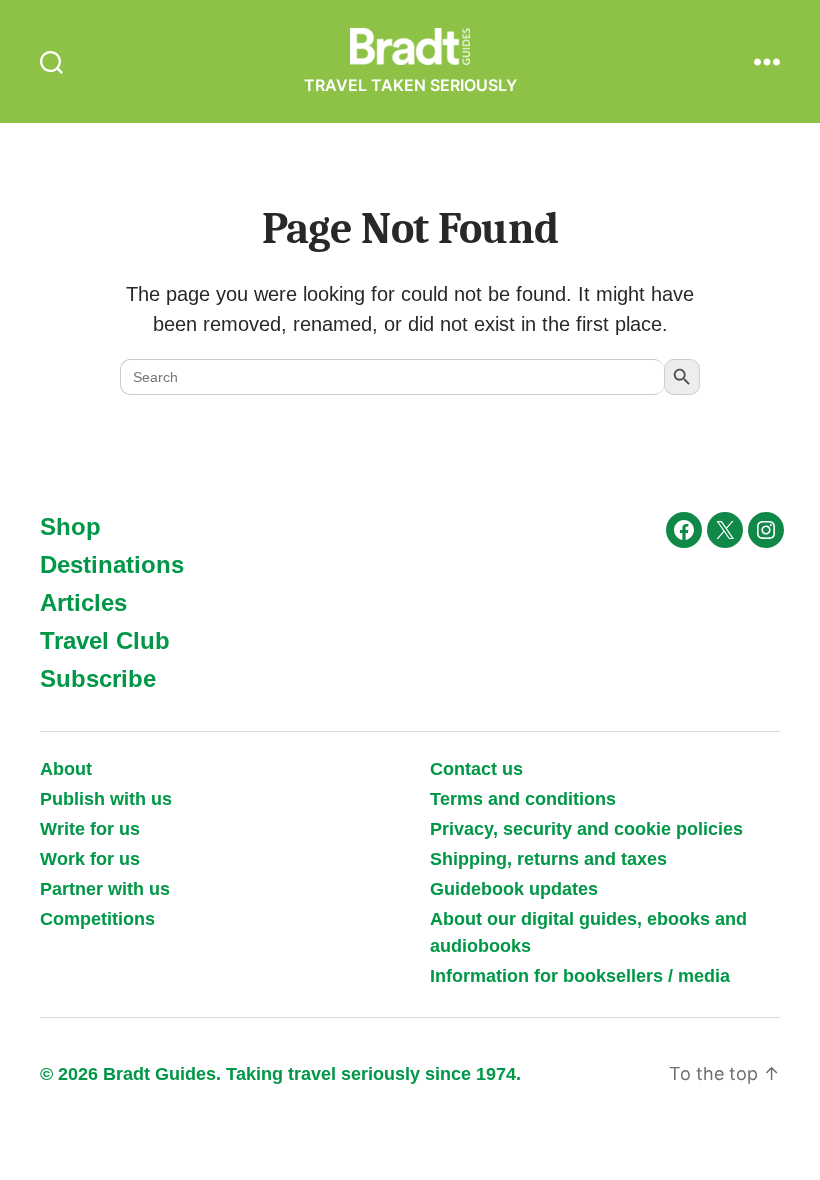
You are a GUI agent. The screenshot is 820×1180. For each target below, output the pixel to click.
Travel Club (105, 640)
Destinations (112, 564)
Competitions (97, 919)
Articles (83, 602)
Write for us (90, 829)
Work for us (90, 859)
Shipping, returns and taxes (548, 859)
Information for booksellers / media (580, 976)
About (66, 769)
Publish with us (106, 799)
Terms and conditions (523, 799)
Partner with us (105, 889)
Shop (70, 526)
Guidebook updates (514, 889)
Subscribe (98, 678)
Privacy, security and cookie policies (586, 829)
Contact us (476, 769)
